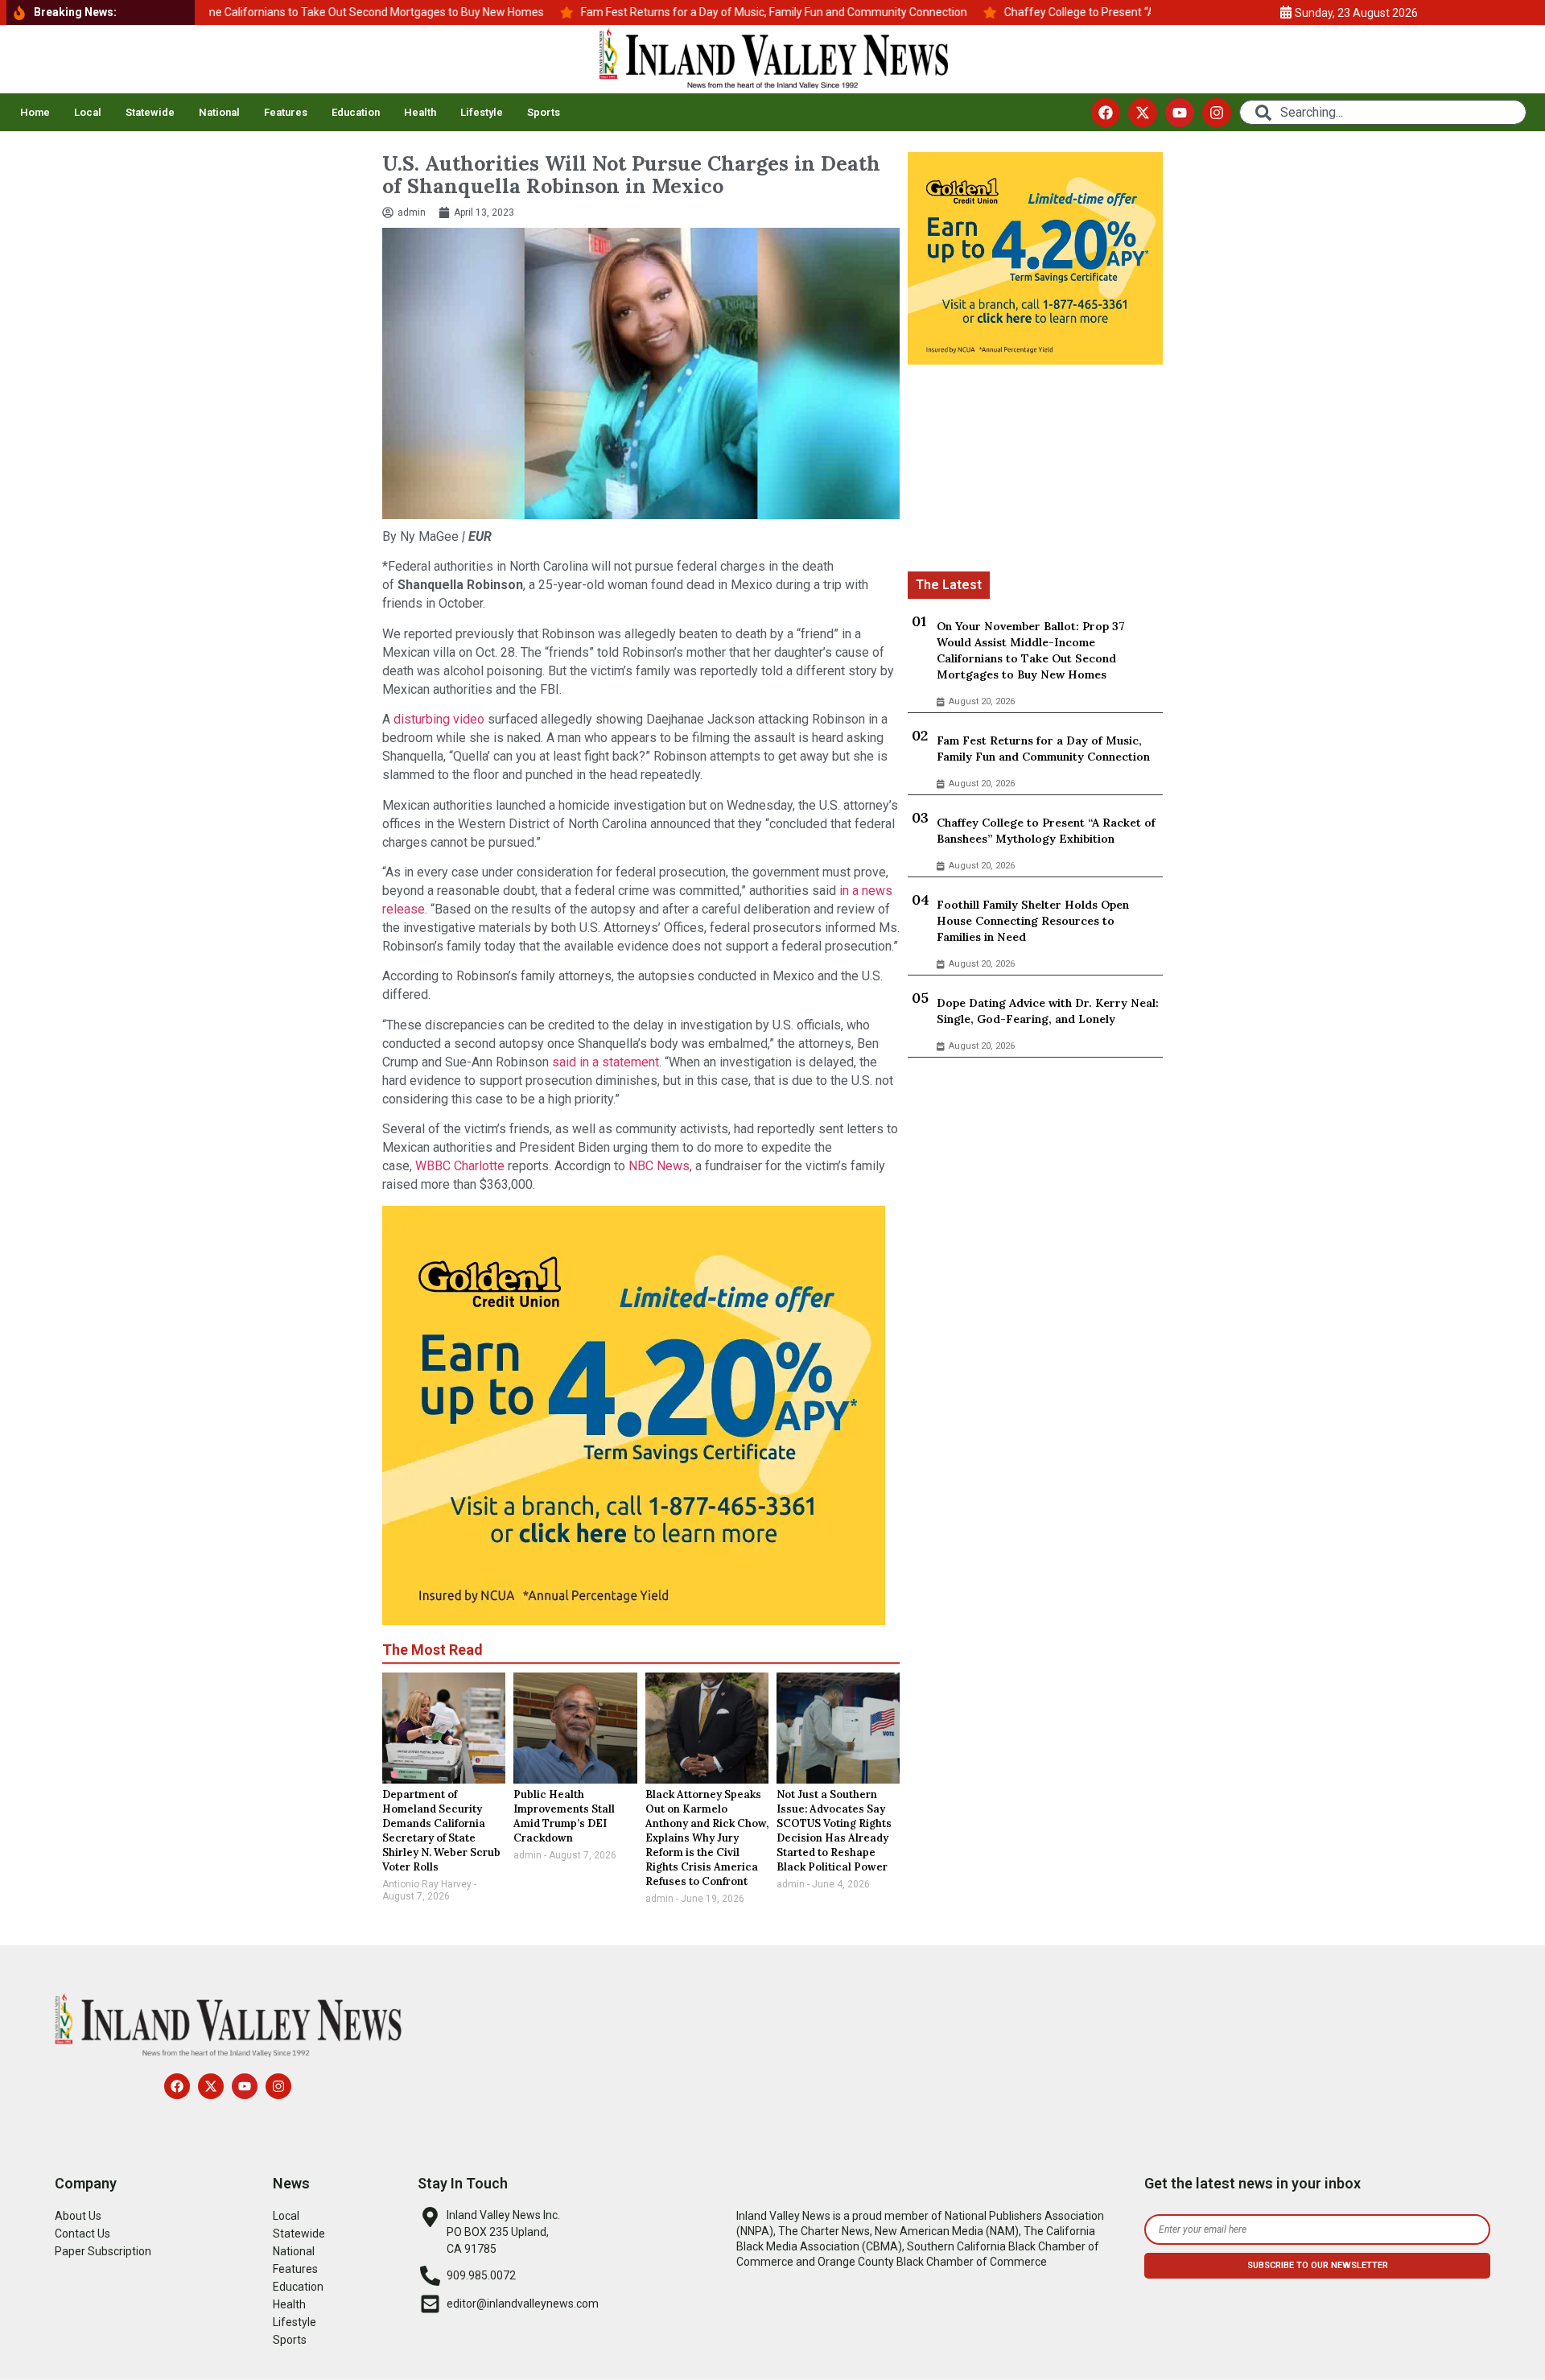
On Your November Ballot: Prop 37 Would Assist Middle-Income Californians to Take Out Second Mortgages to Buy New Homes (1031, 650)
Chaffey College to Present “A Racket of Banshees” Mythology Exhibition (1046, 831)
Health (420, 112)
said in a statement (606, 1062)
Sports (544, 112)
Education (356, 112)
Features (286, 112)
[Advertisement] (1035, 471)
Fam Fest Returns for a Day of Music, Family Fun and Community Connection (1043, 749)
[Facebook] (1106, 113)
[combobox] (1383, 112)
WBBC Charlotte (458, 1166)
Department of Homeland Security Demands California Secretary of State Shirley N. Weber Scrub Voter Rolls (441, 1831)
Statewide (150, 112)
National (219, 112)
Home (35, 112)
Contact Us (82, 2234)
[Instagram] (1217, 113)
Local (88, 112)
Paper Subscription (103, 2251)
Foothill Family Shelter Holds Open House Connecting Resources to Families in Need (1033, 921)
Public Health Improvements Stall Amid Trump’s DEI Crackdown (564, 1816)
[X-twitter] (1143, 113)
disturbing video (437, 719)
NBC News (659, 1166)
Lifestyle (482, 112)
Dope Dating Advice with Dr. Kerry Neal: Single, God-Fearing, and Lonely (1048, 1011)
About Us (78, 2216)
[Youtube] (1180, 113)
